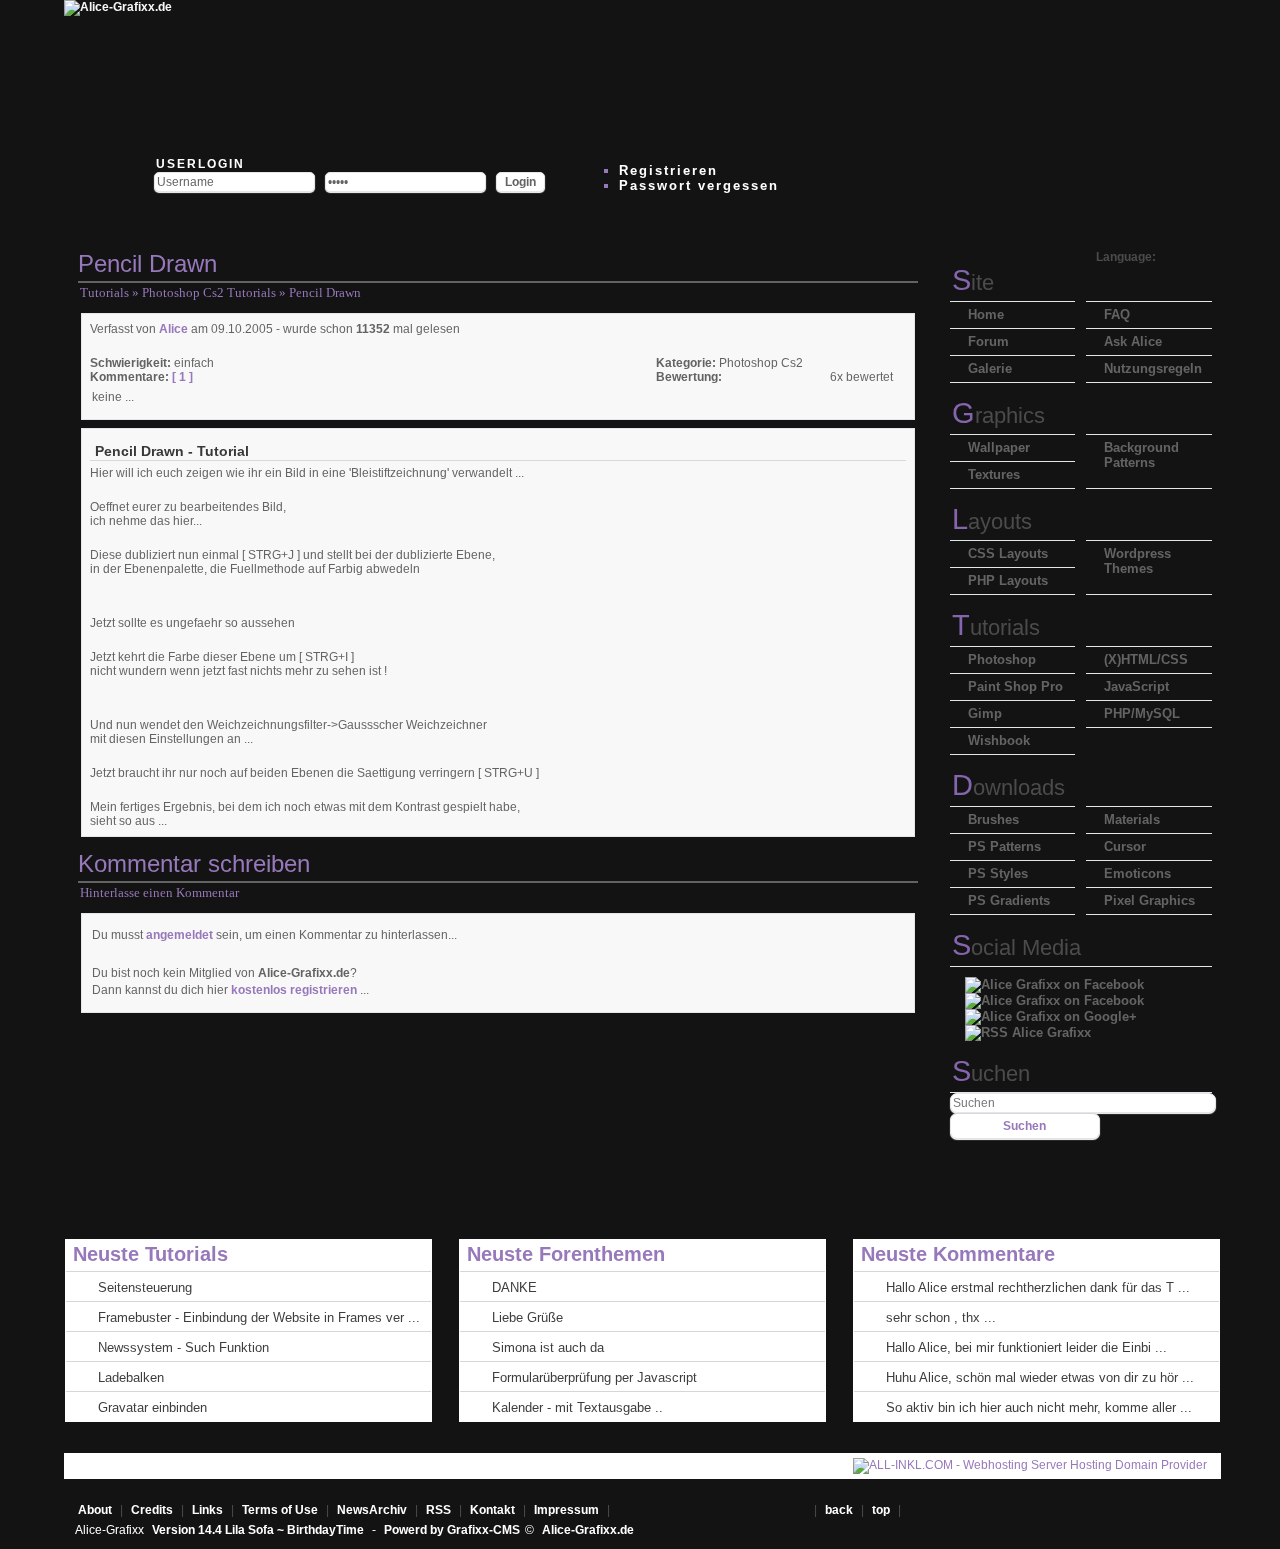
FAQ (1117, 314)
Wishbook (999, 740)
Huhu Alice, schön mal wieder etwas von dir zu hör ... (1040, 1377)
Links (207, 1510)
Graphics (998, 415)
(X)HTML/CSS (1146, 659)
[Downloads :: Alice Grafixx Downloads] (502, 75)
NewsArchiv (372, 1510)
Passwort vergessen (699, 185)
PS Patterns (1004, 846)
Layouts (992, 521)
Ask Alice (1133, 341)
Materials (1132, 819)
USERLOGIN (198, 164)
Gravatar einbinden (152, 1407)
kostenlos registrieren (294, 990)
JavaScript (1136, 686)
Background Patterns (1141, 455)
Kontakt (492, 1510)
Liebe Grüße (527, 1317)
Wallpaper (999, 447)
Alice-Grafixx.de (588, 1530)
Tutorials (104, 292)
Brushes (993, 819)
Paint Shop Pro (1015, 686)
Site (973, 282)
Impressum (566, 1510)
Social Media (1016, 947)
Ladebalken (131, 1377)
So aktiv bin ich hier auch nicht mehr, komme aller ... (1039, 1407)
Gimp (985, 713)
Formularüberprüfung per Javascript (594, 1377)
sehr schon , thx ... (941, 1317)
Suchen (991, 1073)
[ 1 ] (181, 377)
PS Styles (998, 873)
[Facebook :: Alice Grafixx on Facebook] (1054, 979)
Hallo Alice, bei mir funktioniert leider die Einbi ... (1026, 1347)
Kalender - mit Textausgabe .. (577, 1407)
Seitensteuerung (145, 1287)
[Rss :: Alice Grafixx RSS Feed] (1028, 1027)
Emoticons (1137, 873)
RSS (438, 1510)
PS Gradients (1009, 900)
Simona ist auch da (548, 1347)
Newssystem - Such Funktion (183, 1347)
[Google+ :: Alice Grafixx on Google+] (1051, 1011)
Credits (152, 1510)
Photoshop (1002, 659)
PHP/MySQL (1142, 713)
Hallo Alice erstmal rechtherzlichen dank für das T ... (1038, 1287)
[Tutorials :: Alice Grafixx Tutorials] (622, 75)
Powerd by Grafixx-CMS (452, 1530)
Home (986, 314)
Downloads (1008, 787)
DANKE (514, 1287)
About (95, 1510)
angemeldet (179, 935)
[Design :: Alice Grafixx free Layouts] (742, 75)
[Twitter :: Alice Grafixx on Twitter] (262, 75)
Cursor (1125, 846)
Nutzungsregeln (1153, 368)
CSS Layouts (1008, 553)
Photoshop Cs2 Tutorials (209, 292)
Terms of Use (280, 1510)
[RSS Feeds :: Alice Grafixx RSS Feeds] (862, 75)
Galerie (990, 368)
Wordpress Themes (1137, 561)
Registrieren (668, 170)
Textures (994, 474)
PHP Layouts (1008, 580)
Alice (173, 329)
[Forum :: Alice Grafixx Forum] (382, 75)
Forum (988, 341)
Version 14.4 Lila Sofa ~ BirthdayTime (259, 1530)
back (839, 1510)
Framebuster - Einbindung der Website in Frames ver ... (259, 1317)
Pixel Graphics (1149, 900)
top (882, 1510)
